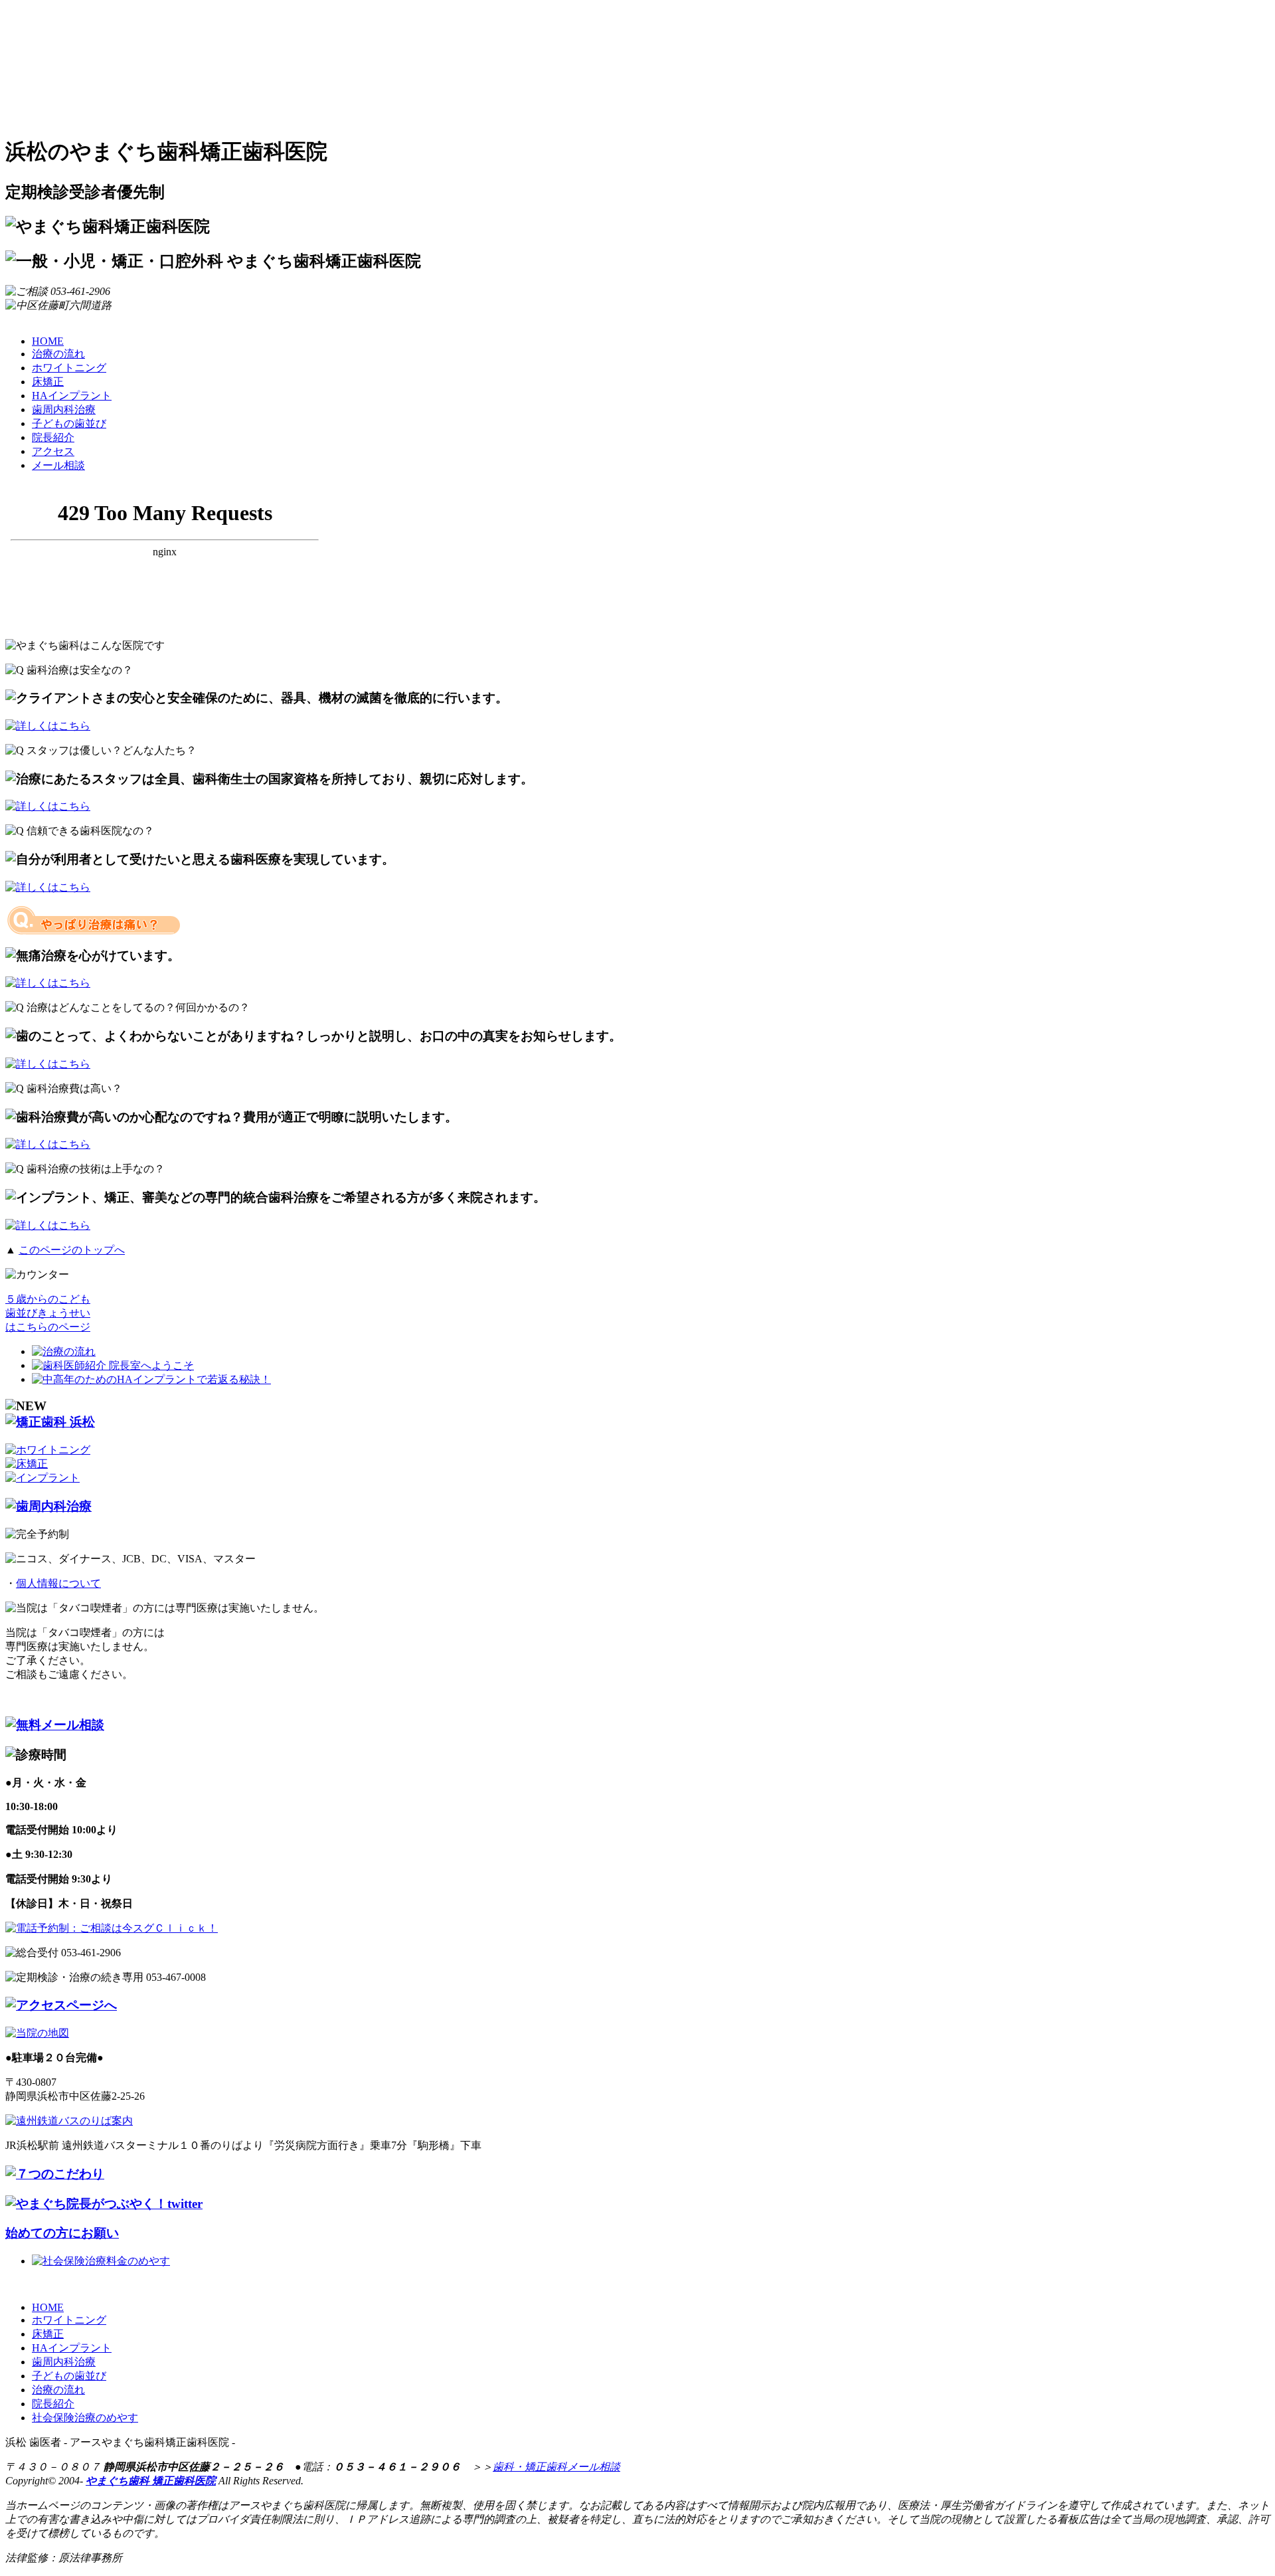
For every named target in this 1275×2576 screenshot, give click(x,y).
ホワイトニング (69, 368)
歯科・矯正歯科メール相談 (556, 2467)
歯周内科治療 (64, 410)
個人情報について (58, 1583)
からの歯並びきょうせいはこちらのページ (48, 1313)
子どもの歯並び (69, 423)
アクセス (53, 451)
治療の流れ (58, 354)
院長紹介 (53, 437)
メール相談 (58, 465)
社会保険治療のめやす (85, 2418)
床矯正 (48, 382)
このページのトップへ (72, 1250)
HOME (48, 341)
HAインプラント (72, 396)
